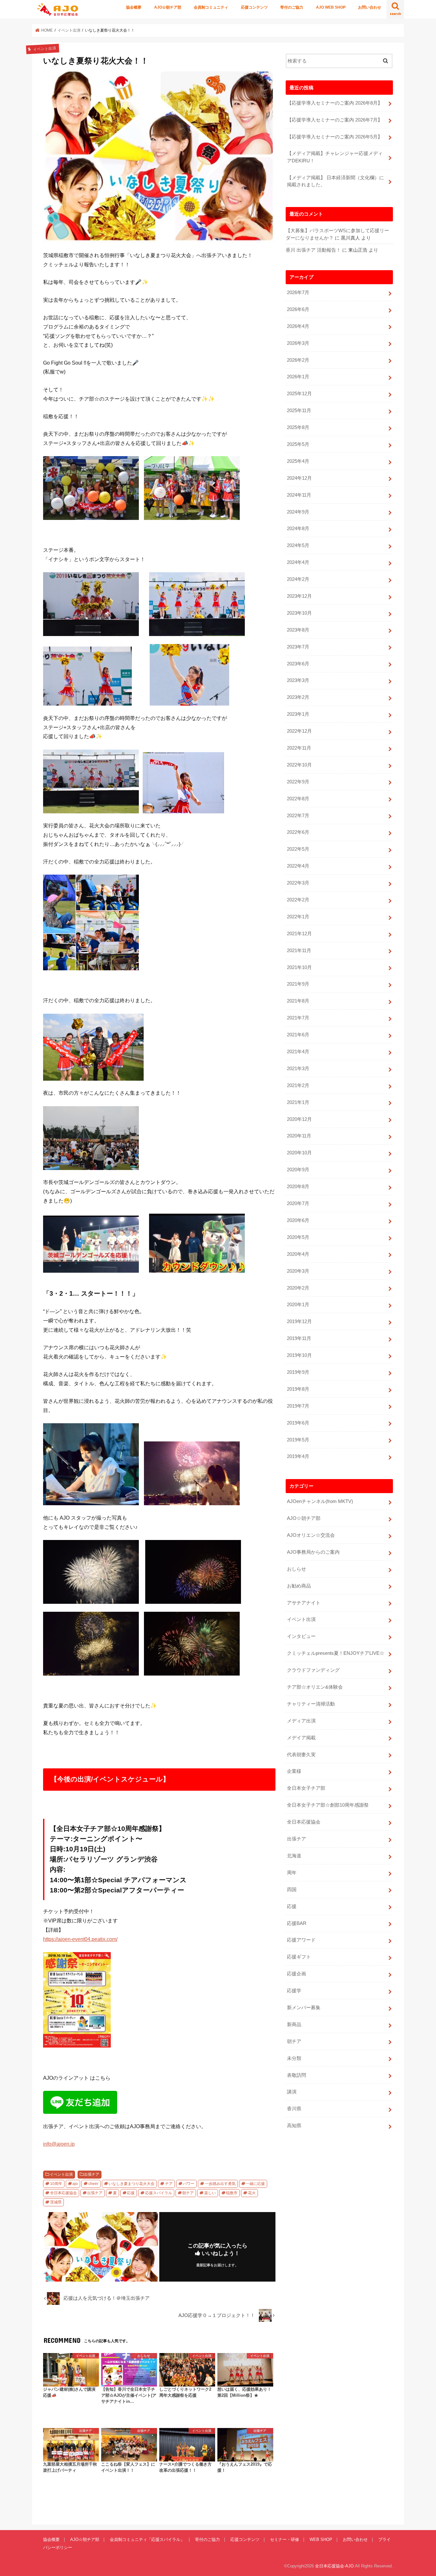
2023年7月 (298, 647)
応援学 (294, 1991)
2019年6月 (298, 1423)
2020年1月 (298, 1305)
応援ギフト (299, 1957)
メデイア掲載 (301, 1738)
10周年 (56, 2184)
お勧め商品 (299, 1586)
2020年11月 (299, 1136)
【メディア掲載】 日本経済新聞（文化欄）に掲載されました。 (335, 181)
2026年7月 (298, 292)
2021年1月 (298, 1102)
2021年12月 (299, 934)
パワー (189, 2184)
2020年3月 (298, 1271)
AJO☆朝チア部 (168, 7)
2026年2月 (298, 360)
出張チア (92, 2174)
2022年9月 (298, 782)
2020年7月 (298, 1203)
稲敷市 (232, 2193)
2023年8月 (298, 630)
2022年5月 (298, 849)
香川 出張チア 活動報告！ (313, 250)
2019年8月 (298, 1389)
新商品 (294, 2025)
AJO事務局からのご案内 (313, 1552)
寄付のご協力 (292, 7)
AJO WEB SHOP (331, 7)
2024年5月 (298, 545)
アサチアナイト (304, 1603)
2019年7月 (298, 1406)
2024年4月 (298, 562)
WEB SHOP (321, 2539)
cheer (93, 2184)
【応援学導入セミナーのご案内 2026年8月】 (335, 103)
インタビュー (301, 1636)
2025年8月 (298, 427)
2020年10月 (299, 1153)
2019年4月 (298, 1456)
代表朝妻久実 (301, 1755)
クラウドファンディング (313, 1670)
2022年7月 (298, 816)
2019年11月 (299, 1338)
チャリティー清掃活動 (311, 1704)
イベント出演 (61, 2174)
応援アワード (301, 1940)
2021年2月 (298, 1085)
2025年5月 (298, 444)
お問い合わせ (370, 7)
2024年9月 (298, 512)
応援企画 (297, 1974)
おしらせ (297, 1569)
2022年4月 (298, 866)
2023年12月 (299, 596)
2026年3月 (298, 343)
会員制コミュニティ (211, 7)
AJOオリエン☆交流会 (311, 1535)
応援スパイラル (159, 2193)
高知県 (294, 2126)
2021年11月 (299, 951)
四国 (292, 1890)
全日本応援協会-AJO (334, 2566)
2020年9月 (298, 1170)
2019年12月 (299, 1321)
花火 (252, 2193)
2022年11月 (299, 748)
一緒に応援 (255, 2184)
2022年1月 (298, 917)
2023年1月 (298, 714)
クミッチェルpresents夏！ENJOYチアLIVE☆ (336, 1653)
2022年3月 (298, 883)
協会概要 (134, 7)
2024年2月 (298, 579)
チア (169, 2184)
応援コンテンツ (254, 7)
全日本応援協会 (64, 2193)
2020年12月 (299, 1119)
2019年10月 (299, 1355)
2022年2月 (298, 900)
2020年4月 (298, 1254)
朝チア (188, 2193)
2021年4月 (298, 1052)
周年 (292, 1873)
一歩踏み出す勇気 (220, 2184)
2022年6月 (298, 832)
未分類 (294, 2058)
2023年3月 (298, 680)
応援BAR (297, 1923)
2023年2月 (298, 697)
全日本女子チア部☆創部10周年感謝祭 (328, 1805)
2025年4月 (298, 461)
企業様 (294, 1771)
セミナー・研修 (285, 2539)
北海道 (294, 1856)
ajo (75, 2184)
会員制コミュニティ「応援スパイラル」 (147, 2539)
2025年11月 (299, 411)
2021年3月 (298, 1069)
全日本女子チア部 (306, 1788)
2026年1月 (298, 377)
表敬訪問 (297, 2075)
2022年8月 (298, 799)
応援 (131, 2193)
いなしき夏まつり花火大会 (132, 2184)
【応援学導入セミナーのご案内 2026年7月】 (335, 120)
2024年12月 (299, 478)
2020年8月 (298, 1187)
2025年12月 (299, 394)
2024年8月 (298, 529)
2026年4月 (298, 326)
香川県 (294, 2109)
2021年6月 (298, 1035)
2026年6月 (298, 309)
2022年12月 (299, 731)
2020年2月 (298, 1288)
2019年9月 (298, 1372)
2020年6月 (298, 1220)
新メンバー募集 (304, 2008)
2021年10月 (299, 967)
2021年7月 (298, 1018)
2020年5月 (298, 1237)
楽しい (210, 2193)
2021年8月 (298, 1001)
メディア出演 (301, 1721)
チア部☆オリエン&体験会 (315, 1687)
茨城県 (56, 2202)
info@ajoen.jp (59, 2144)
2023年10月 (299, 613)
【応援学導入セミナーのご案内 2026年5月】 (335, 137)
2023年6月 (298, 664)
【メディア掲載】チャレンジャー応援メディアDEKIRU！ (335, 157)
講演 (292, 2092)
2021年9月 (298, 984)
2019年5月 (298, 1440)
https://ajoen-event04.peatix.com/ (80, 1939)
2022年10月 (299, 765)
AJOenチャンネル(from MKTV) (320, 1501)
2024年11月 (299, 495)
